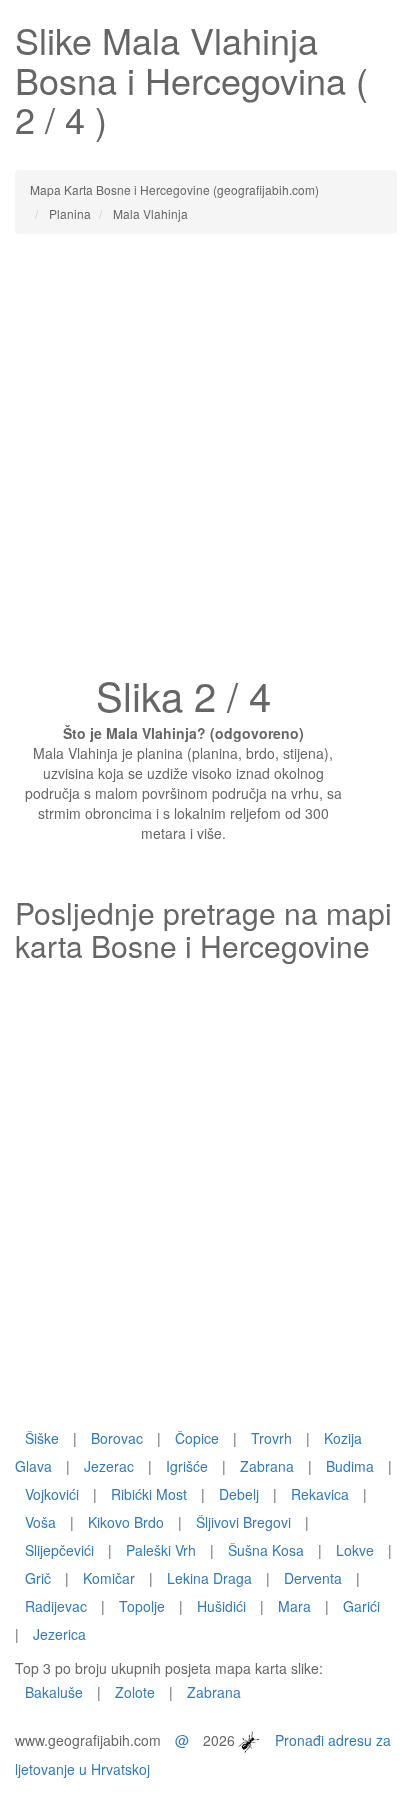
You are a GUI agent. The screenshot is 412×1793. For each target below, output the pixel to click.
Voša (40, 1522)
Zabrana (267, 1466)
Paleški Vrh (161, 1550)
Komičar (109, 1578)
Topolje (142, 1606)
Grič (38, 1578)
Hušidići (221, 1606)
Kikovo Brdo (126, 1522)
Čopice (197, 1438)
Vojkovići (52, 1494)
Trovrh (271, 1438)
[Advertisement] (206, 460)
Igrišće (187, 1466)
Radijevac (56, 1606)
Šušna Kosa (266, 1550)
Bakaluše (54, 1692)
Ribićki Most (149, 1494)
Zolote (135, 1692)
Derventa (313, 1578)
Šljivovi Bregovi (243, 1522)
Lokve (355, 1550)
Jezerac (109, 1466)
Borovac (117, 1438)
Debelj (239, 1494)
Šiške (42, 1438)
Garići (361, 1606)
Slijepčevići (59, 1550)
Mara (294, 1606)
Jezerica (59, 1634)
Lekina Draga (209, 1578)
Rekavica (320, 1494)
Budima (350, 1466)
